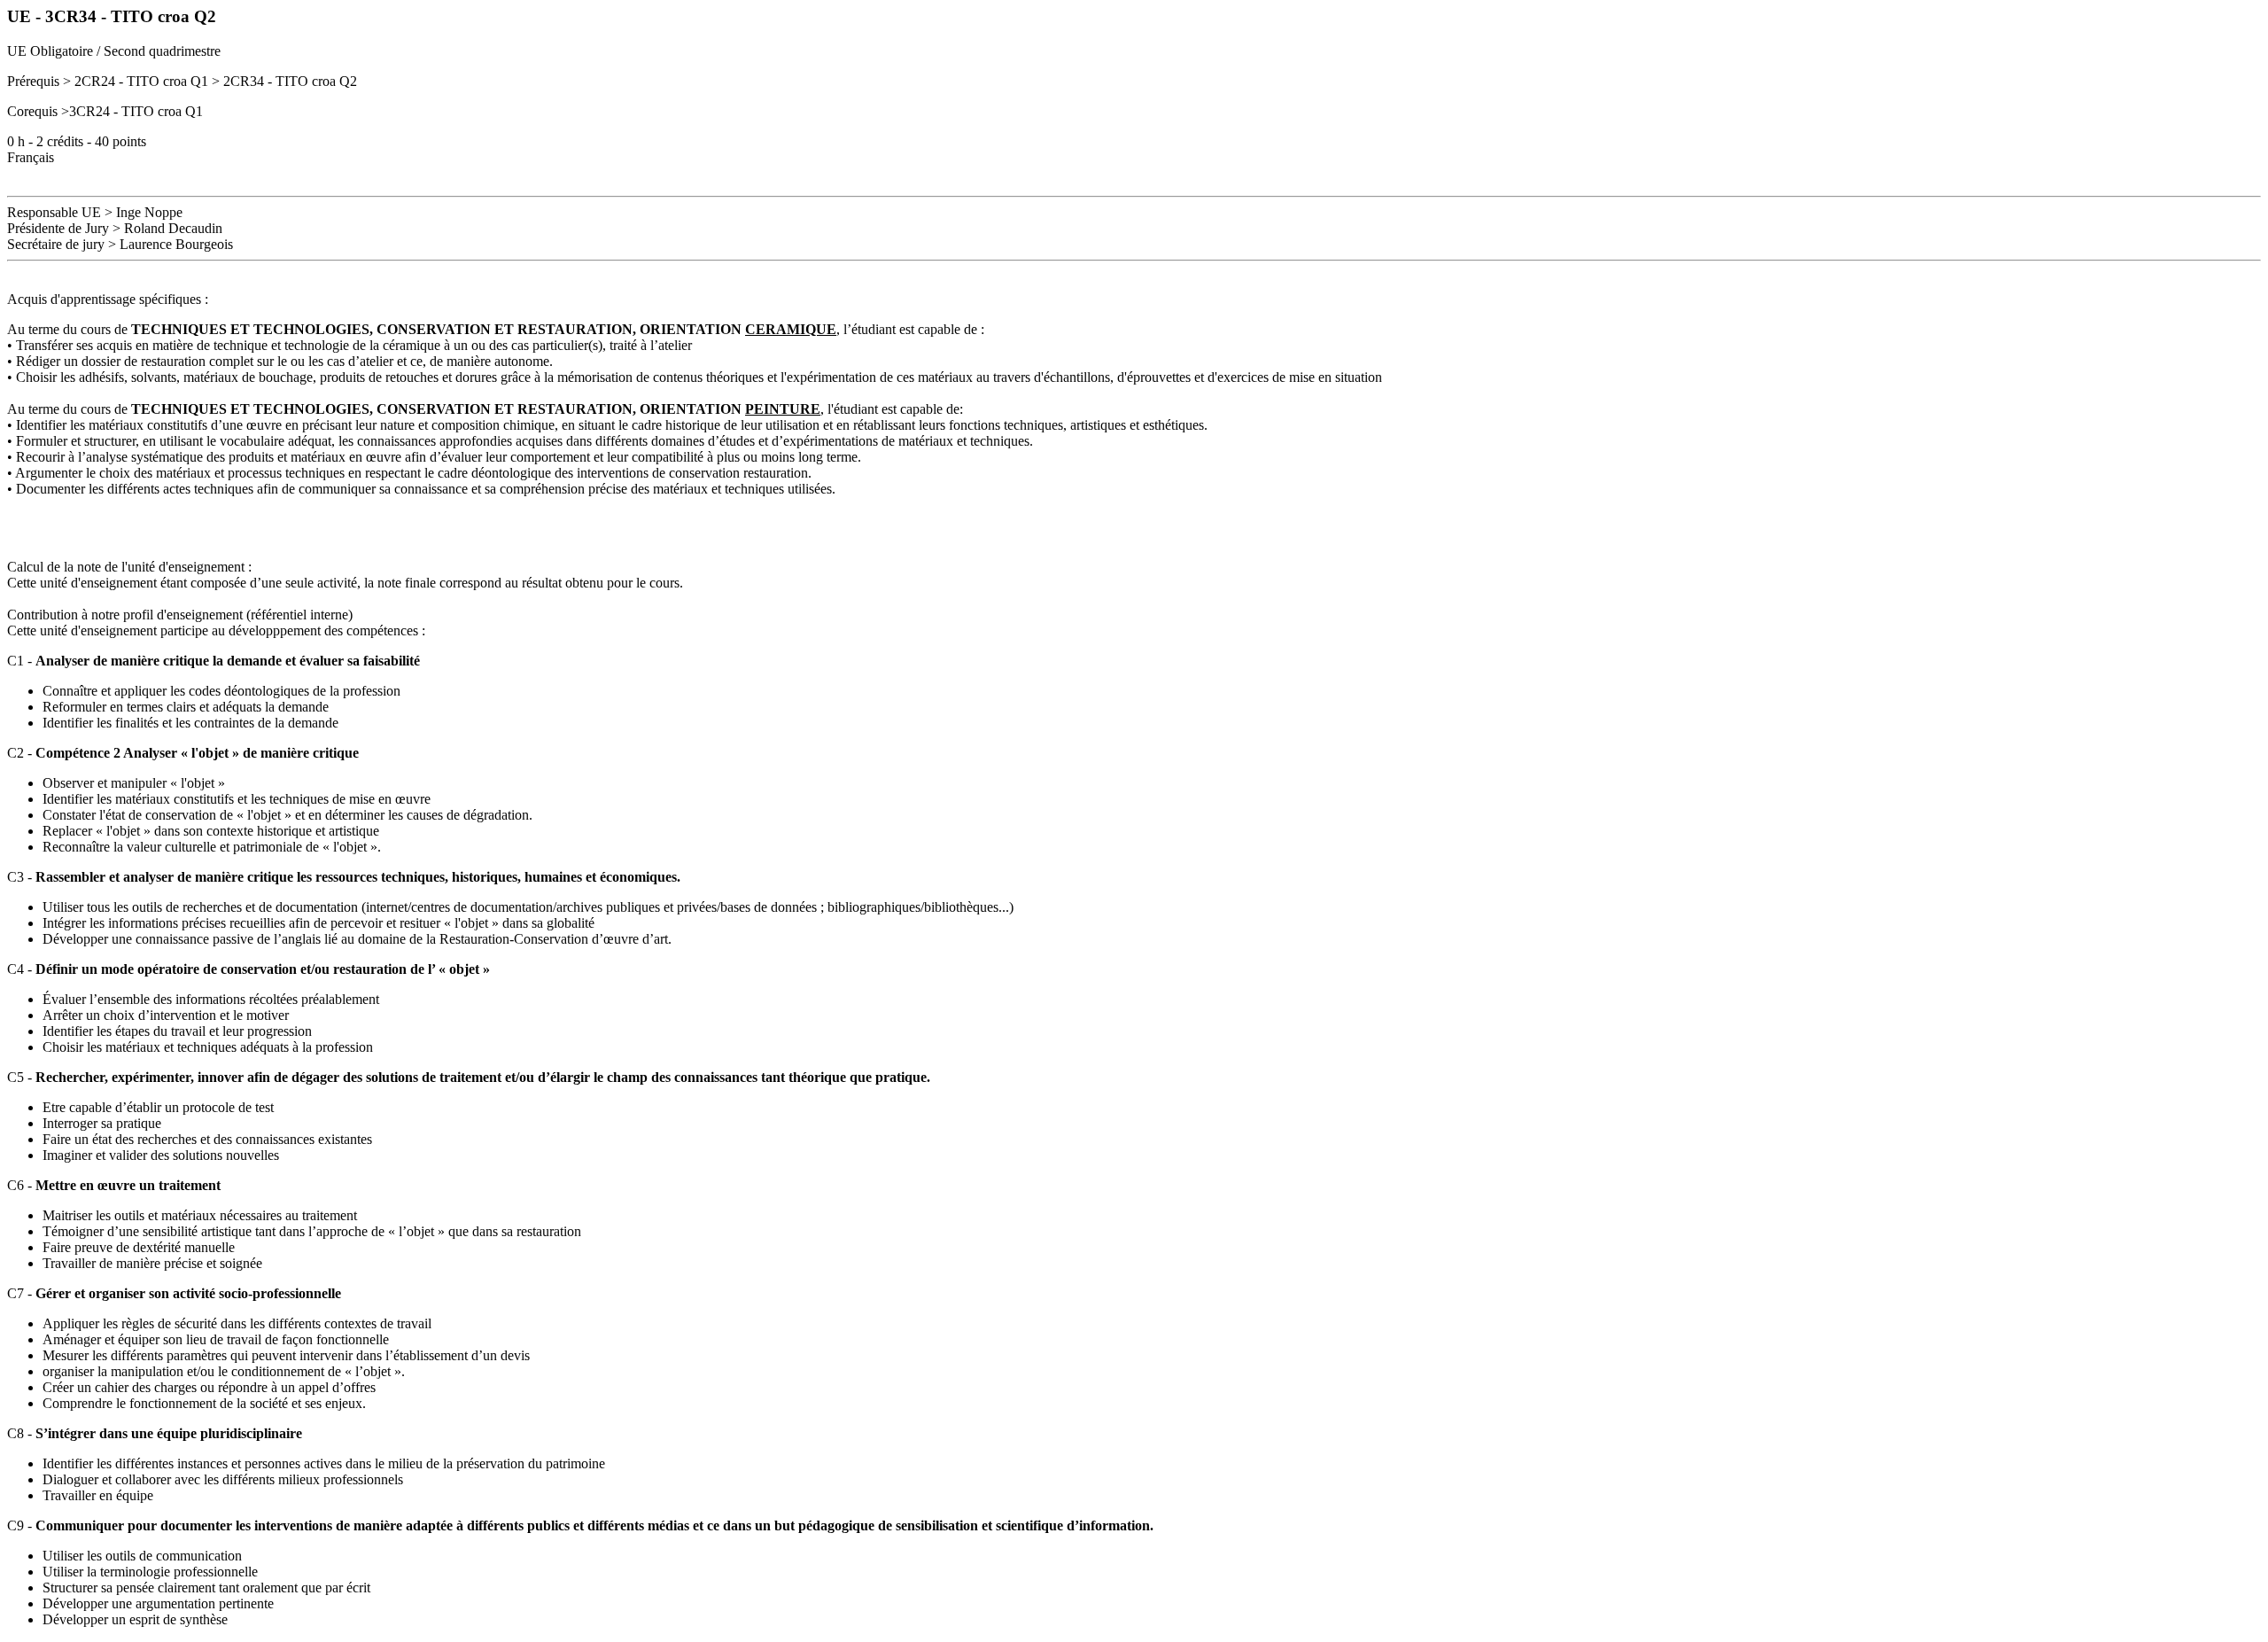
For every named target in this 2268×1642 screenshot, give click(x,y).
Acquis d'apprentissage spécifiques (104, 299)
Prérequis (33, 81)
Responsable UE (54, 212)
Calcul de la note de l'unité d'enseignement (126, 567)
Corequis (32, 111)
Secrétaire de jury (56, 244)
